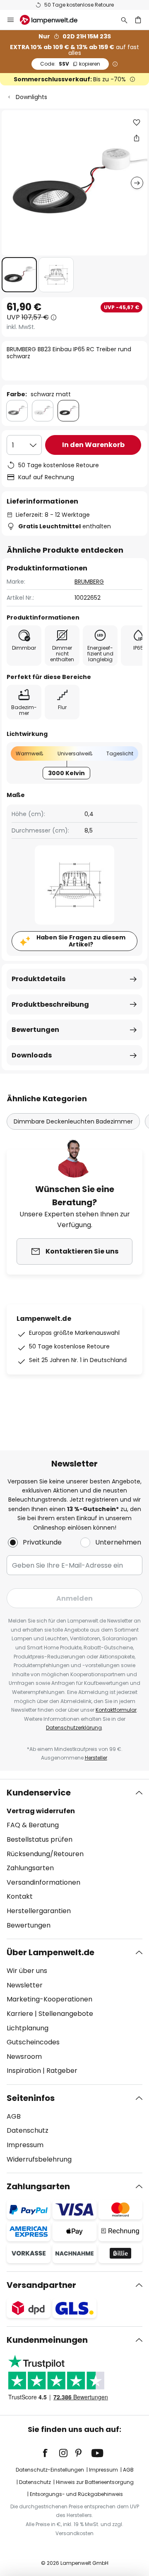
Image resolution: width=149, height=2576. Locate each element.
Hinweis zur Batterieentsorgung (95, 2482)
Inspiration (24, 2071)
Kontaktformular (116, 1710)
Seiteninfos (31, 2098)
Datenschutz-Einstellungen (50, 2470)
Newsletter (25, 1985)
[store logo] (54, 20)
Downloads (32, 1055)
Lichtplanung (28, 2028)
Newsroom (24, 2057)
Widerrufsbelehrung (39, 2159)
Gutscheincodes (33, 2042)
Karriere (20, 2014)
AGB (14, 2116)
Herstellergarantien (39, 1911)
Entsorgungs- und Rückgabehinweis (76, 2494)
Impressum (25, 2145)
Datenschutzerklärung (74, 1728)
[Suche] (124, 20)
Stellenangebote (66, 2014)
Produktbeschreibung (50, 1004)
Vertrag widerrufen (41, 1811)
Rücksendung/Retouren (45, 1854)
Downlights (31, 97)
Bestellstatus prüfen (40, 1839)
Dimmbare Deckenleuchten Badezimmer (73, 1121)
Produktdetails (38, 979)
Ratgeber (62, 2071)
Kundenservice (39, 1793)
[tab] (74, 1859)
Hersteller (96, 1758)
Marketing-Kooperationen (49, 1999)
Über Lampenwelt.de (50, 1952)
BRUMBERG (89, 582)
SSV (70, 64)
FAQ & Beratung (33, 1825)
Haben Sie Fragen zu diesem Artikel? (81, 941)
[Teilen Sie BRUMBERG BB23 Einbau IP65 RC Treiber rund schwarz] (137, 138)
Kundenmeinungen (47, 2340)
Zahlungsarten (30, 1868)
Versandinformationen (43, 1882)
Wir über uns (27, 1971)
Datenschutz (28, 2130)
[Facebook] (50, 2453)
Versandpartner (41, 2285)
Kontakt (20, 1896)
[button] (19, 275)
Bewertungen (35, 1030)
